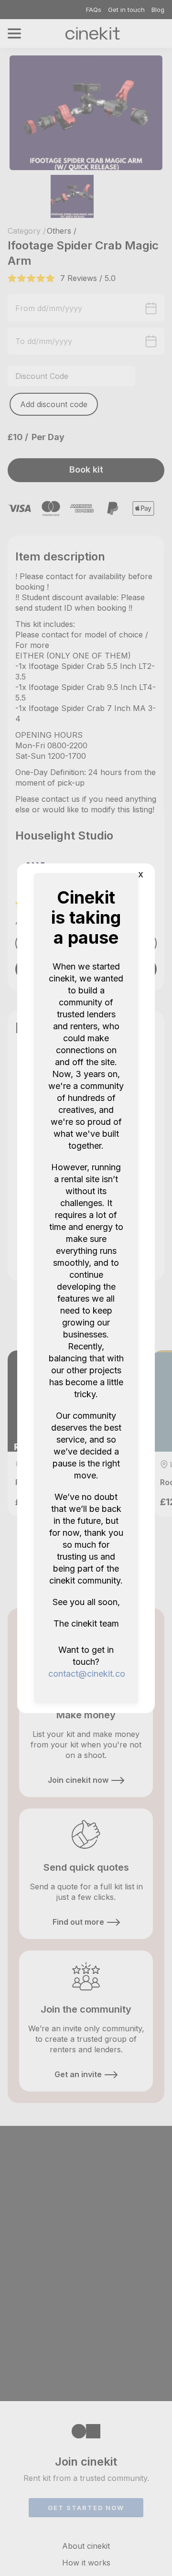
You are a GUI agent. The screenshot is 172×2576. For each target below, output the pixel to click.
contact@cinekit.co (87, 1674)
